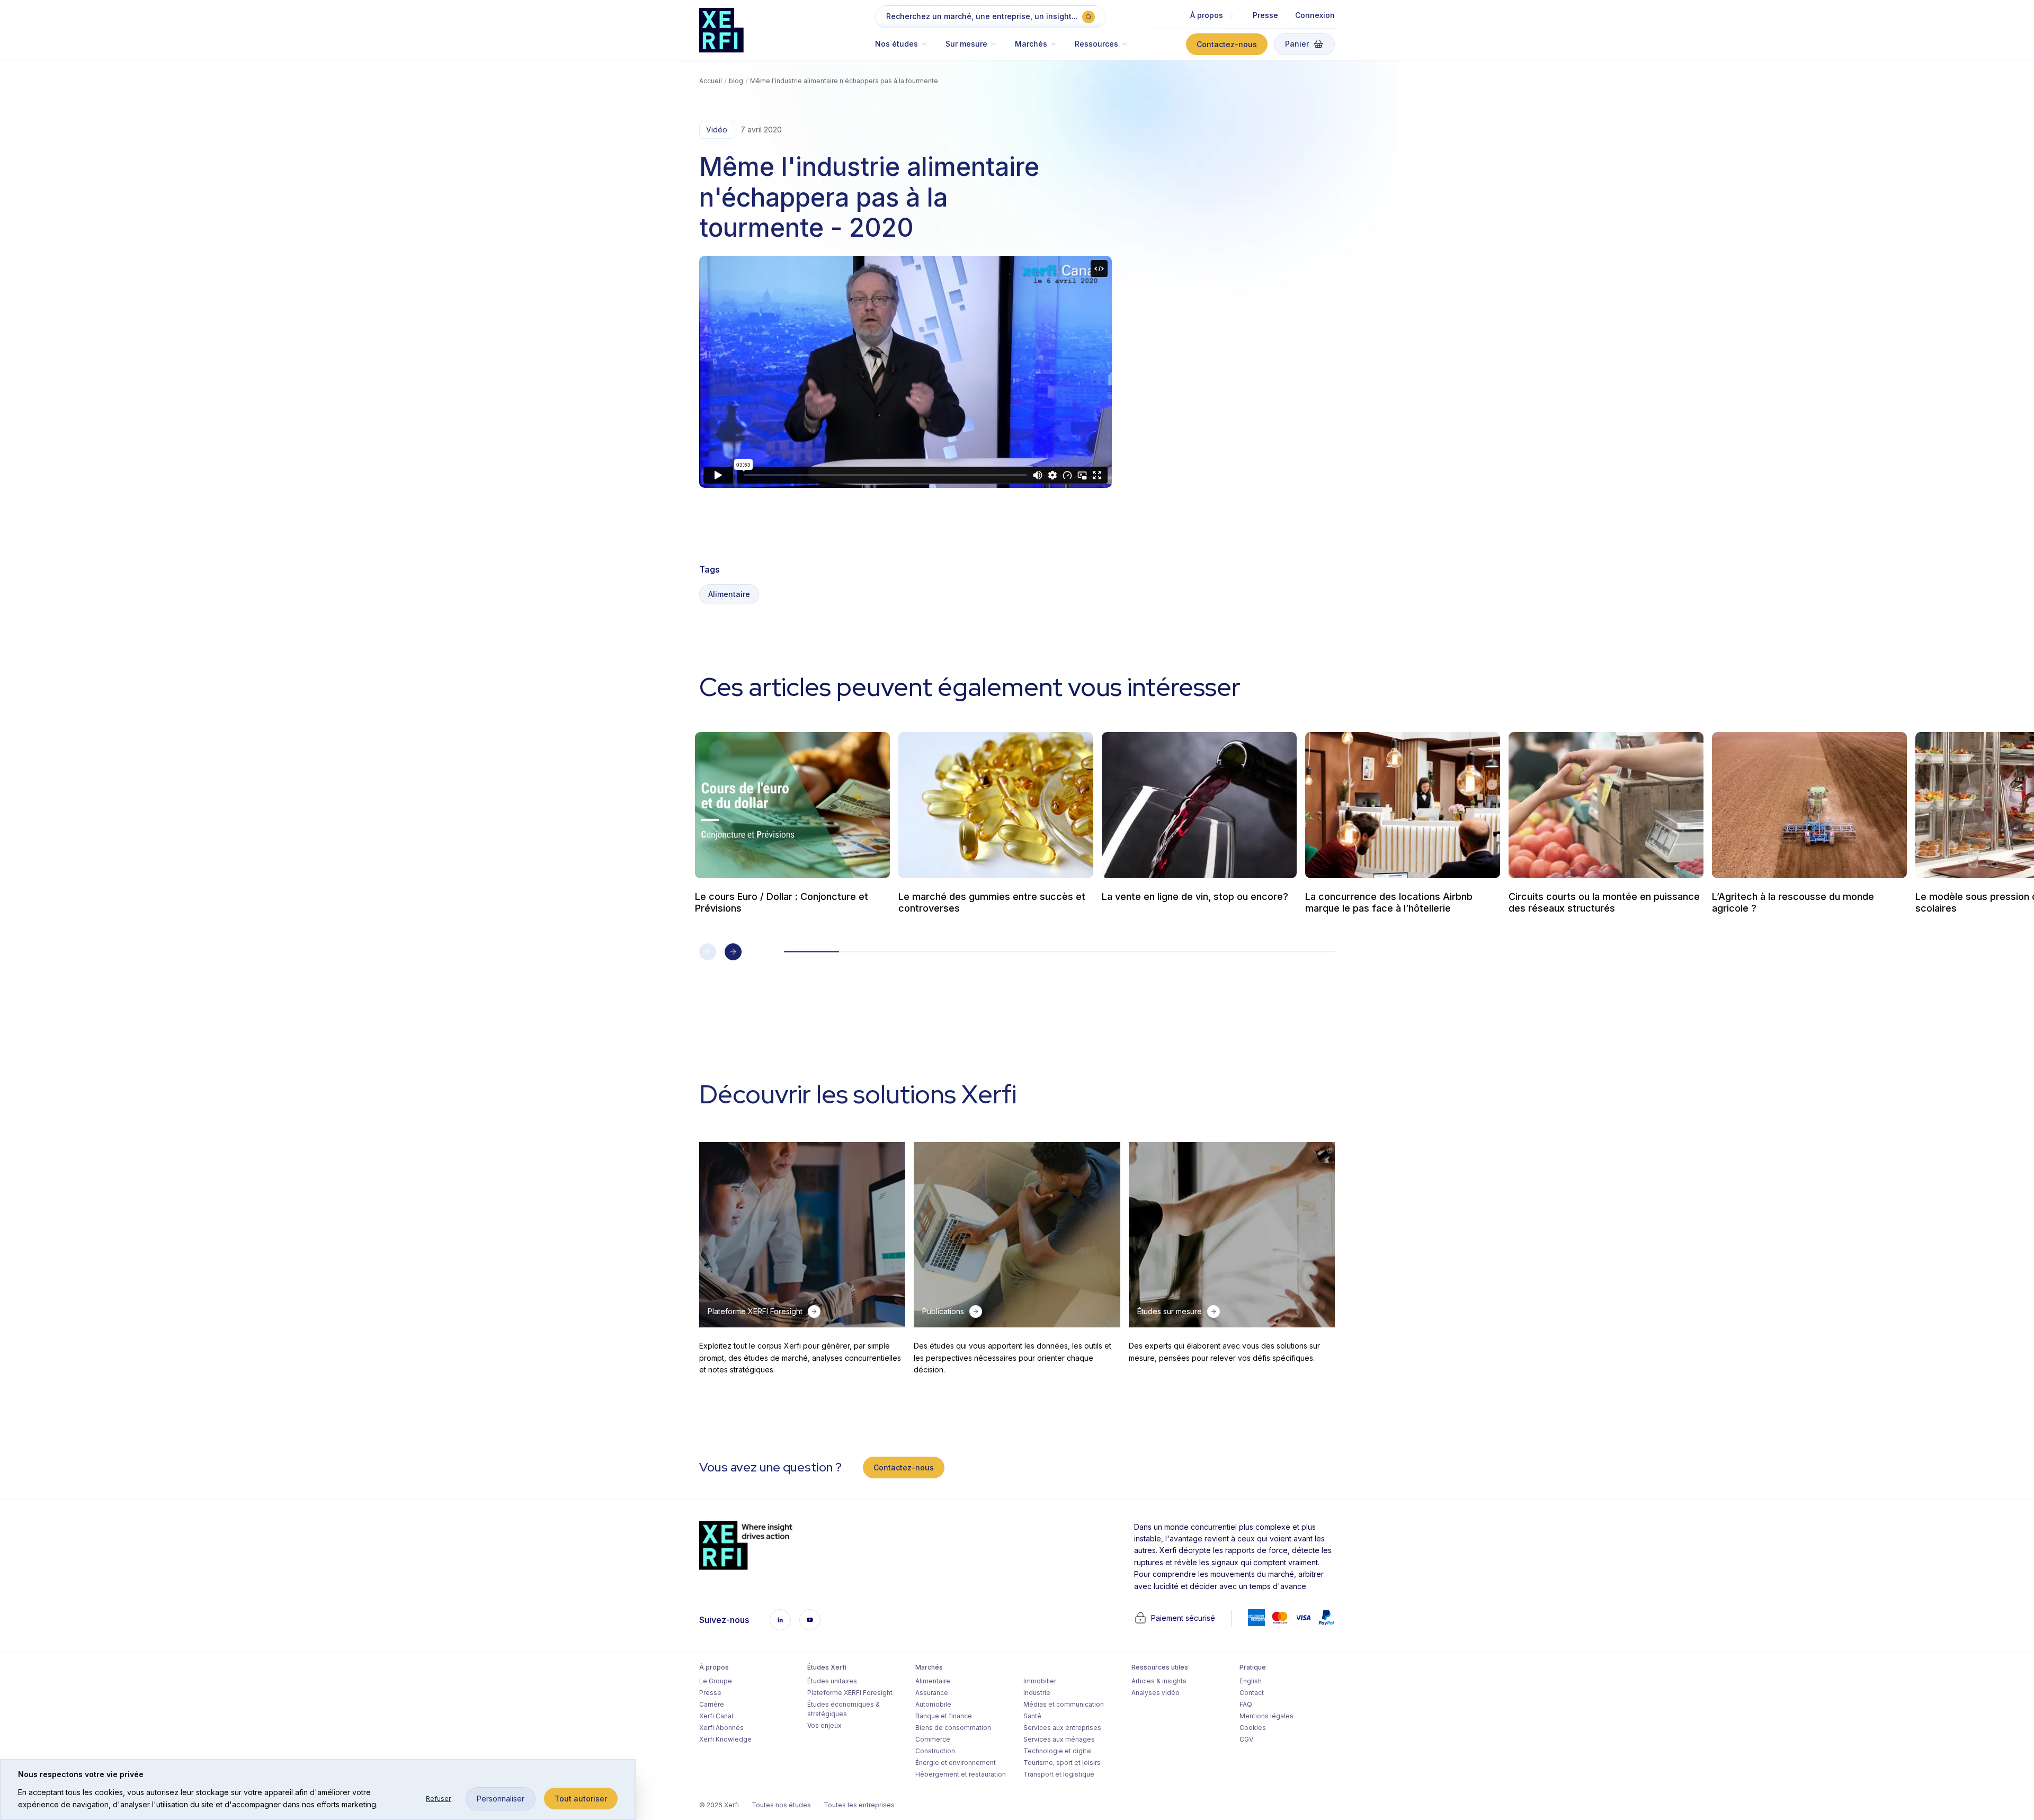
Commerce (933, 1739)
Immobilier (1040, 1681)
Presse (1265, 15)
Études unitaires (832, 1681)
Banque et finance (944, 1716)
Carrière (712, 1704)
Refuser (438, 1799)
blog (736, 81)
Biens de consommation (953, 1728)
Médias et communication (1064, 1704)
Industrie (1037, 1693)
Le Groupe (716, 1681)
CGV (1246, 1739)
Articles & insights (1159, 1681)
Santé (1032, 1716)
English (1251, 1681)
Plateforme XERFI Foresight (850, 1693)
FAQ (1246, 1704)
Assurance (932, 1693)
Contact (1252, 1693)
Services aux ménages (1059, 1739)
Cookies (1253, 1728)
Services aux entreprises (1062, 1728)
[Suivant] (733, 952)
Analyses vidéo (1156, 1693)
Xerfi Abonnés (721, 1728)
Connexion (1315, 15)
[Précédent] (708, 952)
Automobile (933, 1704)
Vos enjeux (824, 1725)
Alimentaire (729, 594)
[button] (906, 49)
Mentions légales (1266, 1716)
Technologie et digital (1058, 1751)
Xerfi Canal (716, 1716)
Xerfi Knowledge (725, 1739)
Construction (935, 1751)
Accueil (711, 81)
